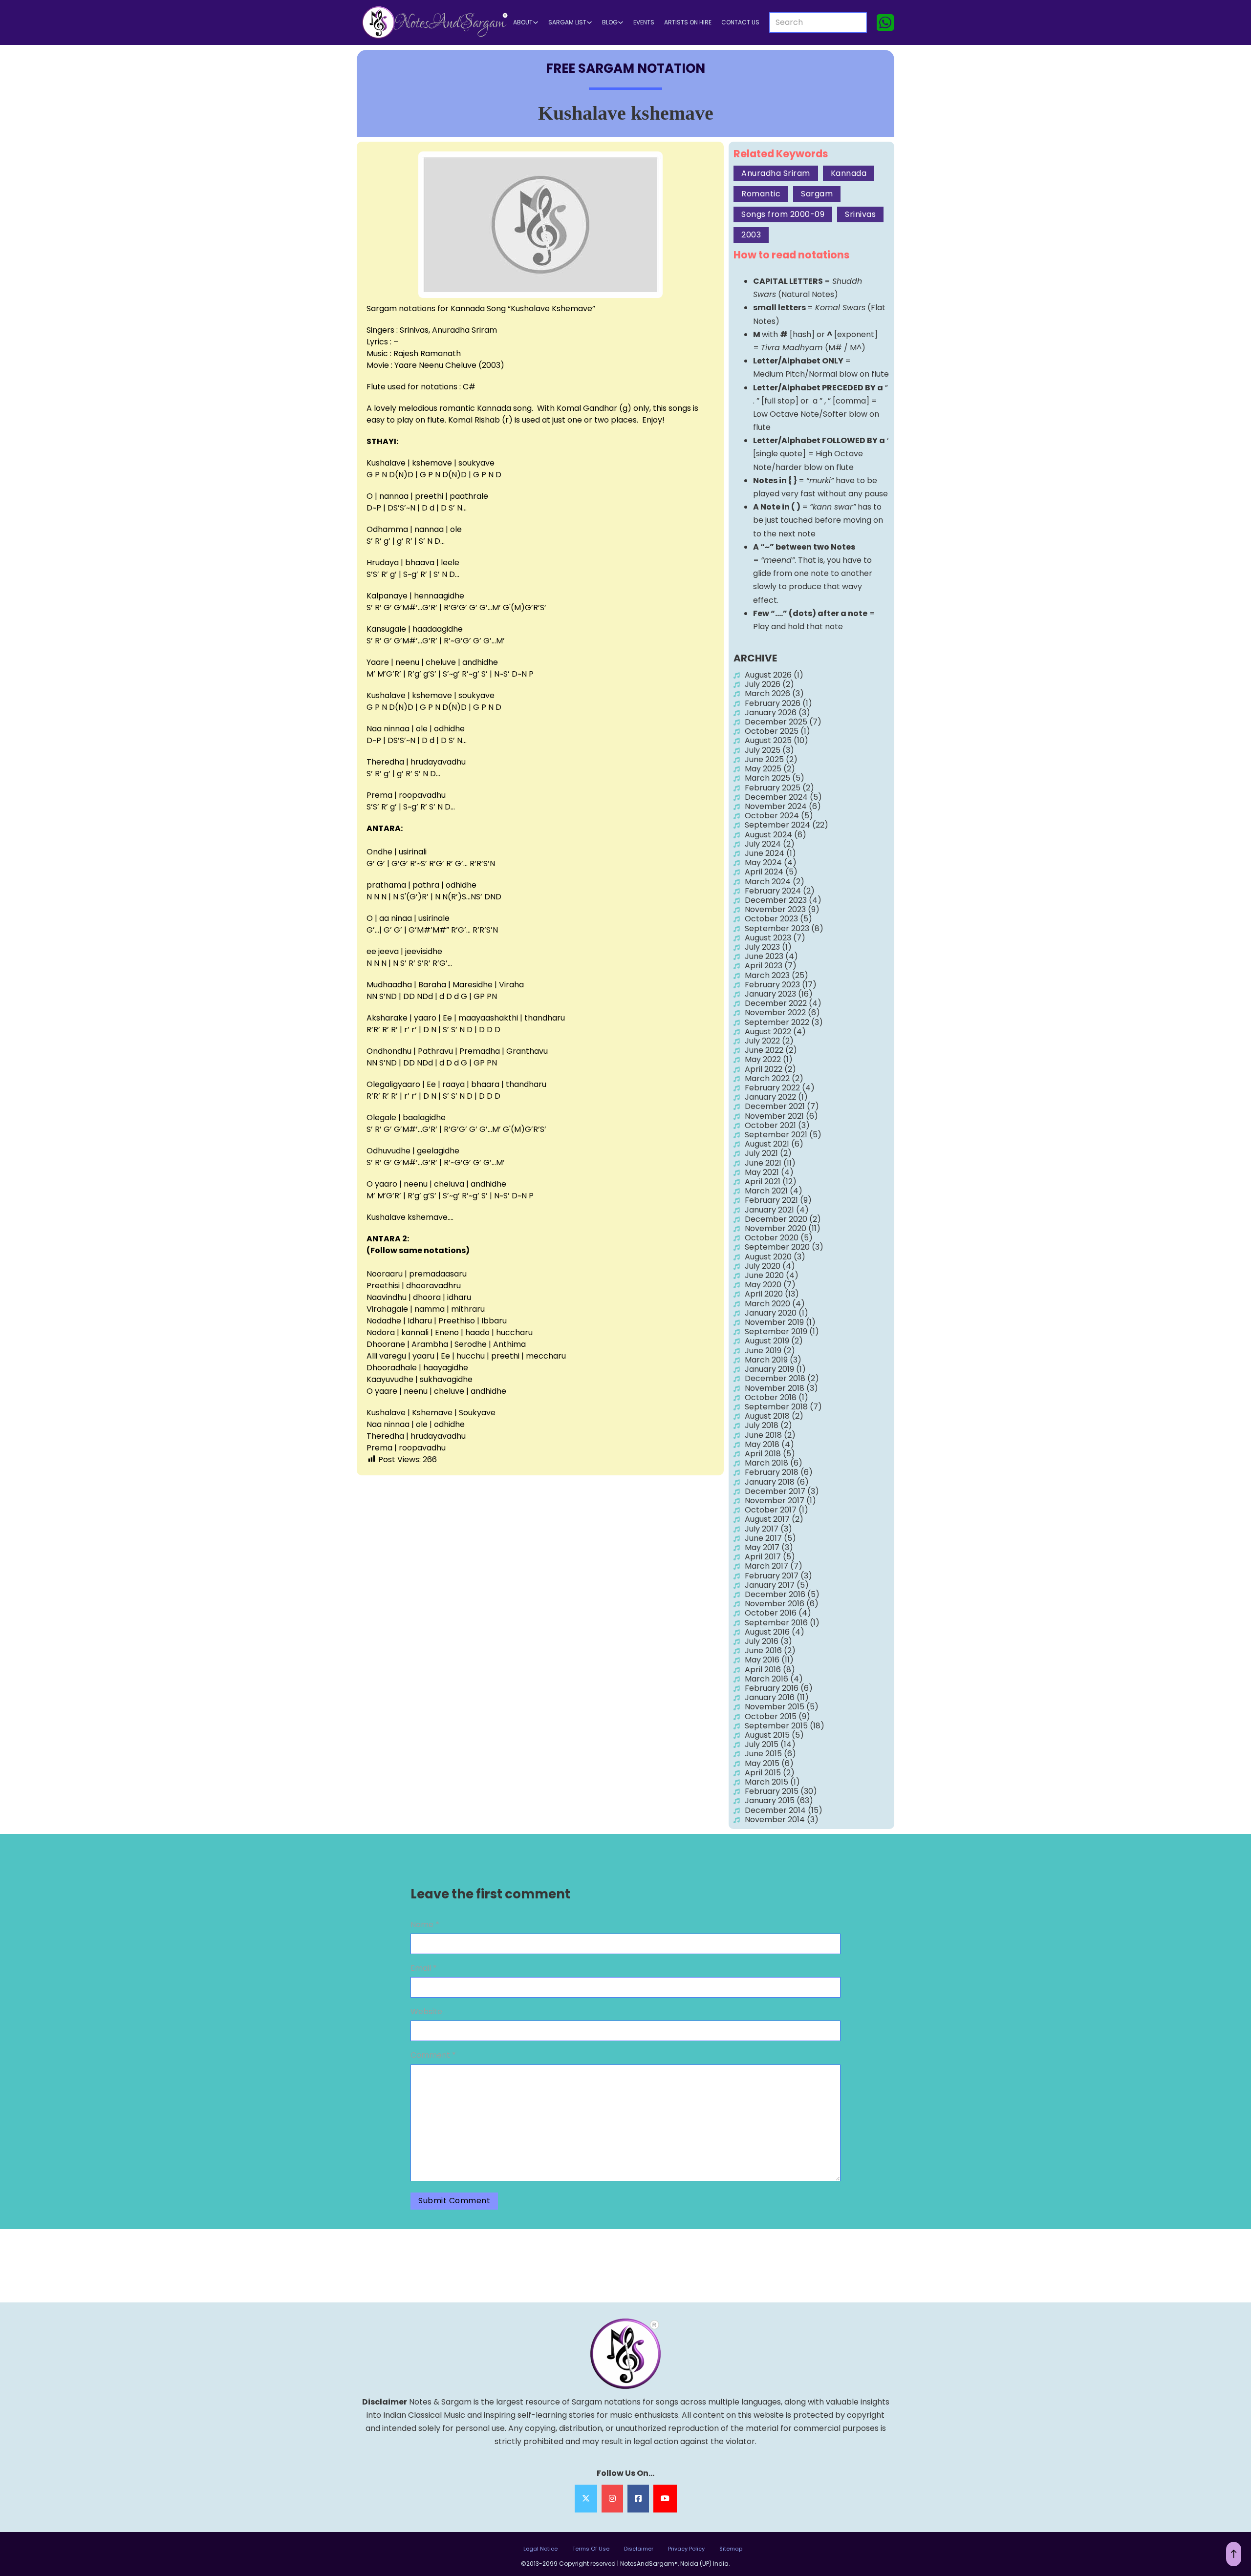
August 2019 (767, 1341)
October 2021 (770, 1125)
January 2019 (769, 1369)
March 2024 (768, 882)
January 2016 (770, 1697)
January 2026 (771, 713)
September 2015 (776, 1726)
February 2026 (773, 703)
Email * (424, 1968)
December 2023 (776, 900)
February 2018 (772, 1472)
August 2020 (768, 1257)
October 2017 (771, 1510)
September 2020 (777, 1247)
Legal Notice (540, 2549)
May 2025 (763, 769)
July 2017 (762, 1529)
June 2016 (763, 1650)
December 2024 (776, 797)
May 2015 (762, 1763)
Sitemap (731, 2549)
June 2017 (763, 1538)
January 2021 (769, 1210)
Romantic (761, 194)
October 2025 (772, 731)
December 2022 (776, 1003)
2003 (751, 235)
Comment (433, 2055)
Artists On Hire (688, 22)
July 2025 (763, 750)
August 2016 (767, 1632)
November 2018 (775, 1388)
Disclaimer (639, 2549)
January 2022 (770, 1097)
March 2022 (767, 1078)
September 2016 (776, 1623)
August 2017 (767, 1519)
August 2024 (768, 835)
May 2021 (762, 1172)
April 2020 (764, 1294)
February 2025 (773, 788)
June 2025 (764, 759)
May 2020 (763, 1285)
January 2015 (770, 1800)
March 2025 (767, 778)
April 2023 (764, 966)
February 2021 (771, 1200)
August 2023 (768, 938)
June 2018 (763, 1435)
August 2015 (767, 1735)
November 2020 (776, 1228)
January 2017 (770, 1585)
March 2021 (766, 1191)
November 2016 (775, 1604)
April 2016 (763, 1670)
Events (644, 22)
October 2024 (772, 816)
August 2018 (767, 1416)
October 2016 (771, 1613)
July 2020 (763, 1266)
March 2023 (767, 975)
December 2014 (775, 1810)
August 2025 (768, 740)
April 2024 (764, 872)
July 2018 (762, 1425)
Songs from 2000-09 (783, 214)
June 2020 (764, 1275)
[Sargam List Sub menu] (589, 22)
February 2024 (773, 891)
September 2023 (777, 928)
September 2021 (776, 1135)
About (523, 22)
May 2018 (762, 1444)
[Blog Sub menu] (621, 22)
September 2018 (776, 1407)
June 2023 (764, 956)
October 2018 (771, 1397)
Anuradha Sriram (776, 173)
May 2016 (762, 1660)
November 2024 (776, 806)
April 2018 (763, 1454)
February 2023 (772, 985)
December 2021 (775, 1106)
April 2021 (763, 1182)
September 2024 (777, 825)
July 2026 (763, 684)
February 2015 (772, 1791)
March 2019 (766, 1360)
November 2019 (774, 1322)
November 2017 (775, 1501)
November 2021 (774, 1116)
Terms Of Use (591, 2549)
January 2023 (770, 994)
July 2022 (762, 1041)
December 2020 (776, 1219)
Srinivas (860, 214)
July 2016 (762, 1641)
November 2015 (775, 1707)
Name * (425, 1925)
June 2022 (764, 1050)
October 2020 (772, 1238)
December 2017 (775, 1491)
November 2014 (775, 1820)
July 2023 (762, 947)
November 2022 (775, 1012)
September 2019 (776, 1331)
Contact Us (740, 22)
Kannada (849, 173)
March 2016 (766, 1679)
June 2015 (763, 1754)
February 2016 (772, 1688)
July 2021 (761, 1153)
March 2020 (767, 1304)
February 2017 (772, 1576)
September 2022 (777, 1022)
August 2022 (768, 1032)
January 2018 (770, 1482)
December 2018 (775, 1378)
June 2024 (765, 853)
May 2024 (763, 862)
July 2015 (762, 1744)
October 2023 (771, 919)
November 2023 (775, 909)
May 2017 (762, 1547)
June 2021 (763, 1163)
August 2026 (768, 675)
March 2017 (766, 1566)
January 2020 (771, 1313)
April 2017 (763, 1557)
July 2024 (763, 844)
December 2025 (776, 722)
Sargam (817, 194)
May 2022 (763, 1059)
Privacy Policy (686, 2549)
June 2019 (763, 1351)
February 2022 (772, 1088)
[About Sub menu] (536, 22)
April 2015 (763, 1773)
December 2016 (775, 1594)
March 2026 (767, 693)
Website (426, 2012)
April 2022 (764, 1069)
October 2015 (771, 1716)
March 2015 (766, 1782)
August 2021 (767, 1144)
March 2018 (766, 1463)
